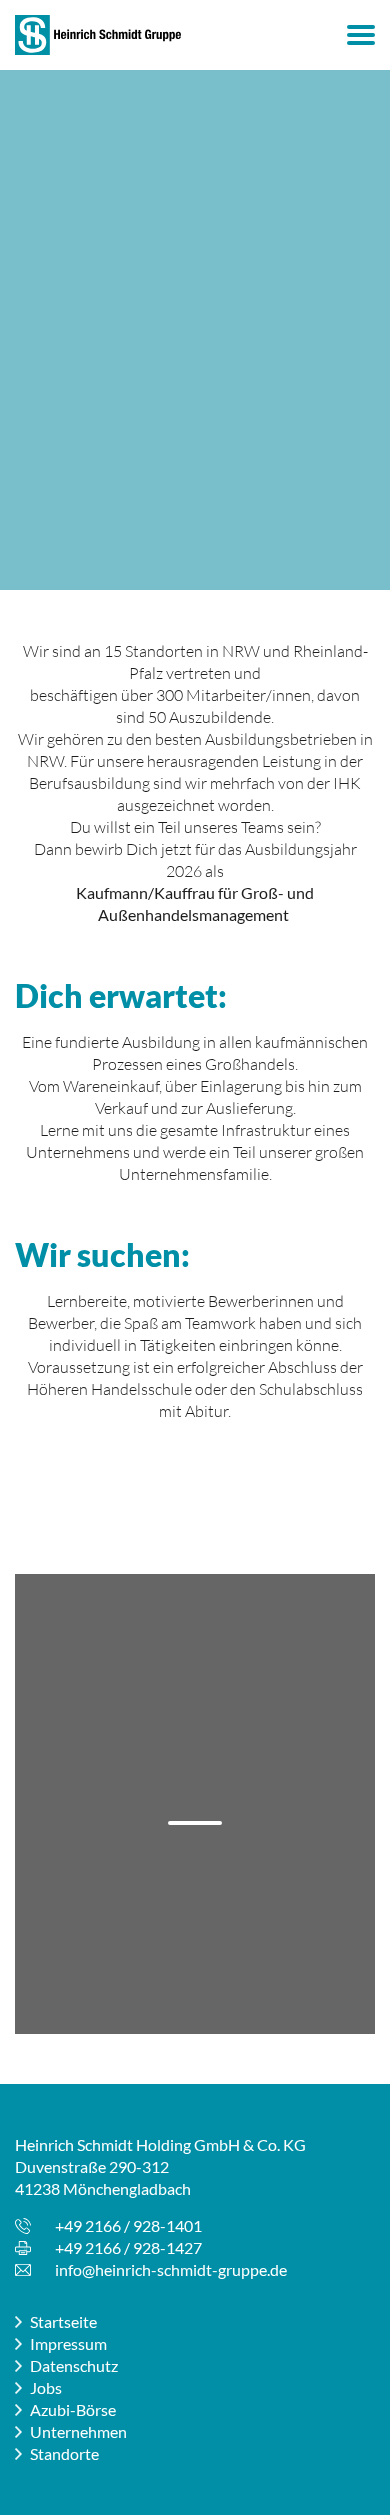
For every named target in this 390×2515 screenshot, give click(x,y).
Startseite (63, 2321)
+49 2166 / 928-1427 (128, 2247)
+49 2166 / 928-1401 (128, 2225)
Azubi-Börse (73, 2409)
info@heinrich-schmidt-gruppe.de (171, 2269)
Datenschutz (74, 2365)
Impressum (68, 2343)
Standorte (64, 2453)
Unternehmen (78, 2431)
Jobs (46, 2387)
